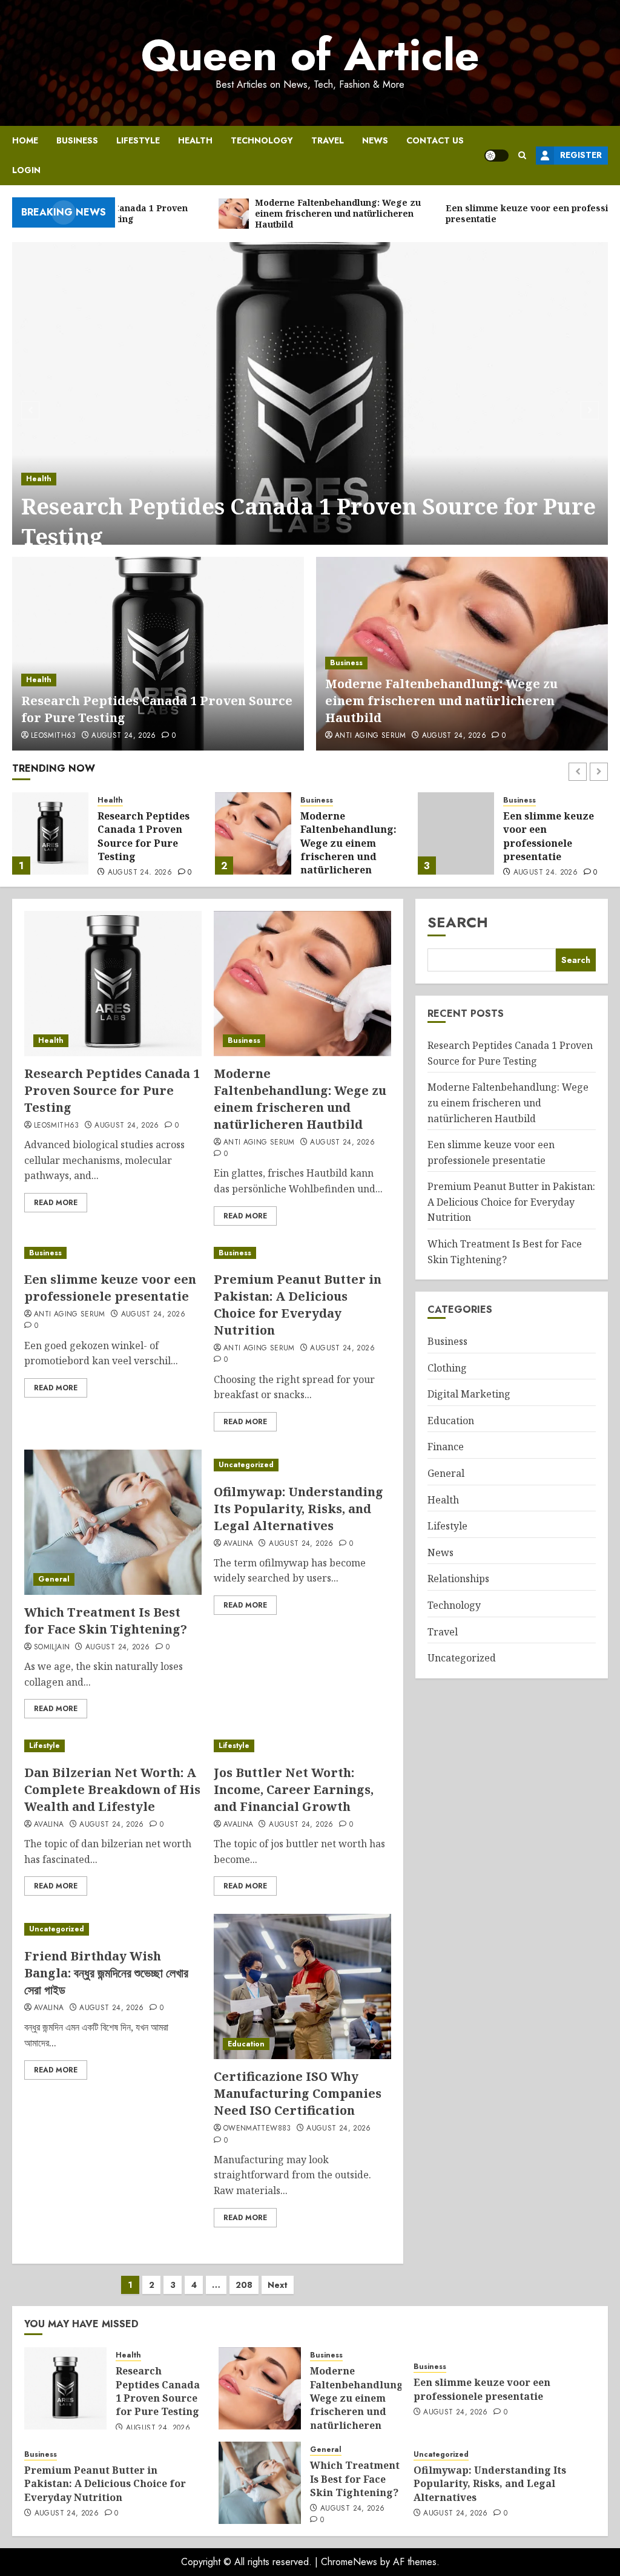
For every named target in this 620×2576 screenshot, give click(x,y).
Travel (328, 140)
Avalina (239, 1544)
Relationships (458, 1579)
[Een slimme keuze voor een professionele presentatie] (253, 833)
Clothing (447, 1368)
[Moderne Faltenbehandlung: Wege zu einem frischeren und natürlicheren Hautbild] (50, 833)
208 (244, 2285)
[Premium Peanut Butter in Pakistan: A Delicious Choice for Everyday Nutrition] (456, 833)
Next (278, 2285)
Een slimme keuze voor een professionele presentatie (346, 836)
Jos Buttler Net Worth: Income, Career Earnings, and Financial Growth (294, 1789)
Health (195, 140)
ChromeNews (349, 2562)
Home (25, 140)
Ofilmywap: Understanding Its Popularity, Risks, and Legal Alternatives (298, 1509)
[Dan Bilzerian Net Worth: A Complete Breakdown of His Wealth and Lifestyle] (113, 1746)
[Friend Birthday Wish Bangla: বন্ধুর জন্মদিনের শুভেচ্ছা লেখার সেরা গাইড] (113, 1929)
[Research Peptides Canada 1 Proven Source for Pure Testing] (310, 409)
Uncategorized (246, 1465)
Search (458, 922)
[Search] (522, 155)
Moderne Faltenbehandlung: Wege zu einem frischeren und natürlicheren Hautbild (441, 701)
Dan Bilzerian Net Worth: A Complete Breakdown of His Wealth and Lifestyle (112, 1789)
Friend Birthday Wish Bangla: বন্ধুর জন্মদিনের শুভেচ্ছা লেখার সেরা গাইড (106, 1973)
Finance (446, 1447)
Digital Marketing (469, 1394)
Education (246, 2044)
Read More (56, 1203)
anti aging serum (371, 736)
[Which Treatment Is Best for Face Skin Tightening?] (113, 1522)
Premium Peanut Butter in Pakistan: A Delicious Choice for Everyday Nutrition (551, 843)
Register (581, 155)
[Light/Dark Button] (496, 156)
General (54, 1579)
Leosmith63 (54, 736)
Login (26, 170)
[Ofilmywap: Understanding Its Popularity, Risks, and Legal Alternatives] (302, 1465)
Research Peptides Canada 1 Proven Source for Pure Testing (308, 521)
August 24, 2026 (124, 736)
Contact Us (435, 140)
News (375, 140)
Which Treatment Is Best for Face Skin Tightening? (106, 1621)
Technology (262, 140)
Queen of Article (310, 55)
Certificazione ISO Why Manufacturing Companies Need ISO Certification (298, 2093)
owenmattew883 (257, 2129)
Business (77, 140)
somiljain (52, 1648)
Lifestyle (138, 140)
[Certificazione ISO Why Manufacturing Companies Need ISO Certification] (302, 1986)
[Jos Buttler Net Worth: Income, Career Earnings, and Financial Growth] (302, 1746)
